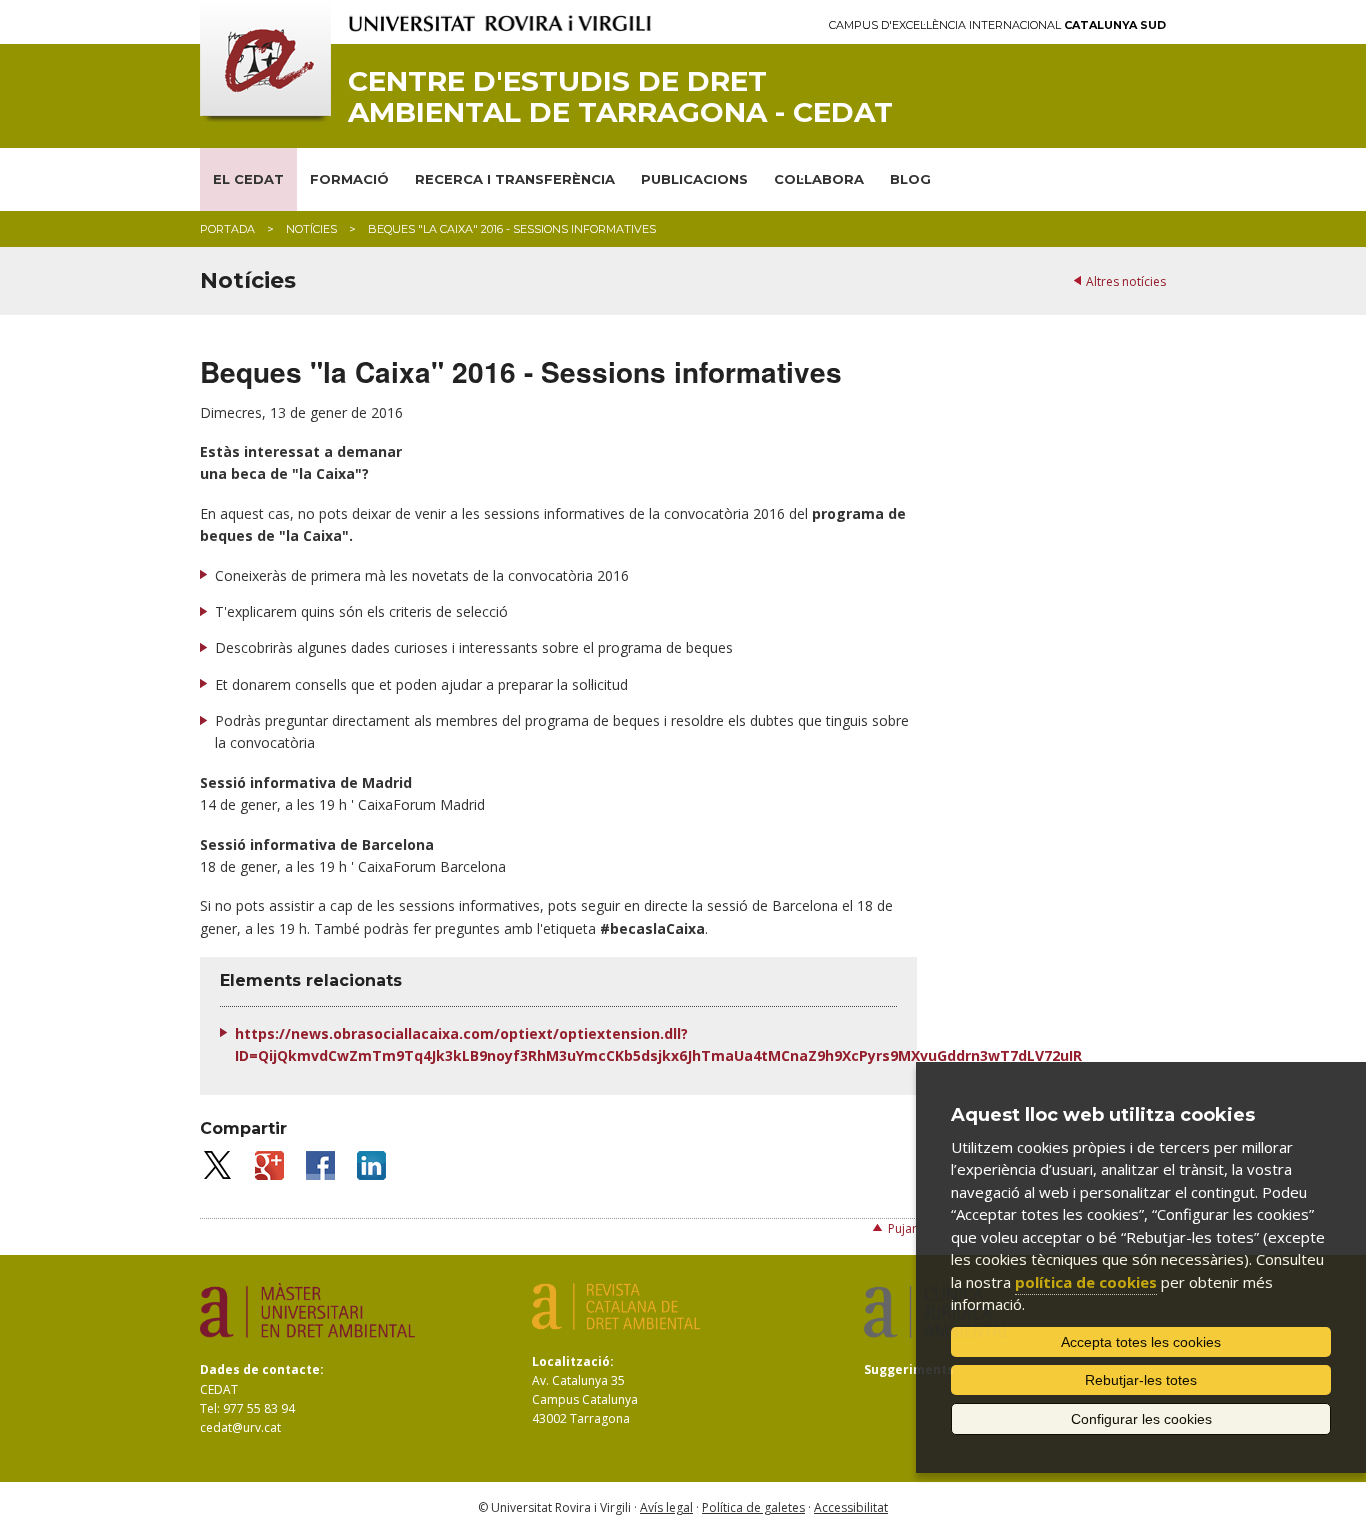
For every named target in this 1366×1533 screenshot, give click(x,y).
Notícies (311, 229)
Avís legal (666, 1507)
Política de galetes (753, 1507)
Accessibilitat (851, 1507)
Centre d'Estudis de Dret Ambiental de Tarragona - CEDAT (620, 97)
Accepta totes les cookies (1141, 1342)
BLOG (910, 179)
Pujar (902, 1228)
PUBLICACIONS (694, 179)
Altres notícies (1126, 281)
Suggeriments (909, 1369)
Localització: (573, 1361)
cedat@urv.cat (240, 1427)
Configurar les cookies (1141, 1419)
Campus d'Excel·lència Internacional (997, 25)
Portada (227, 229)
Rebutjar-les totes (1141, 1380)
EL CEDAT (248, 179)
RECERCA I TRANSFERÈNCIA (515, 179)
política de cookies (1086, 1282)
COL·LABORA (819, 179)
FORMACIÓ (349, 179)
